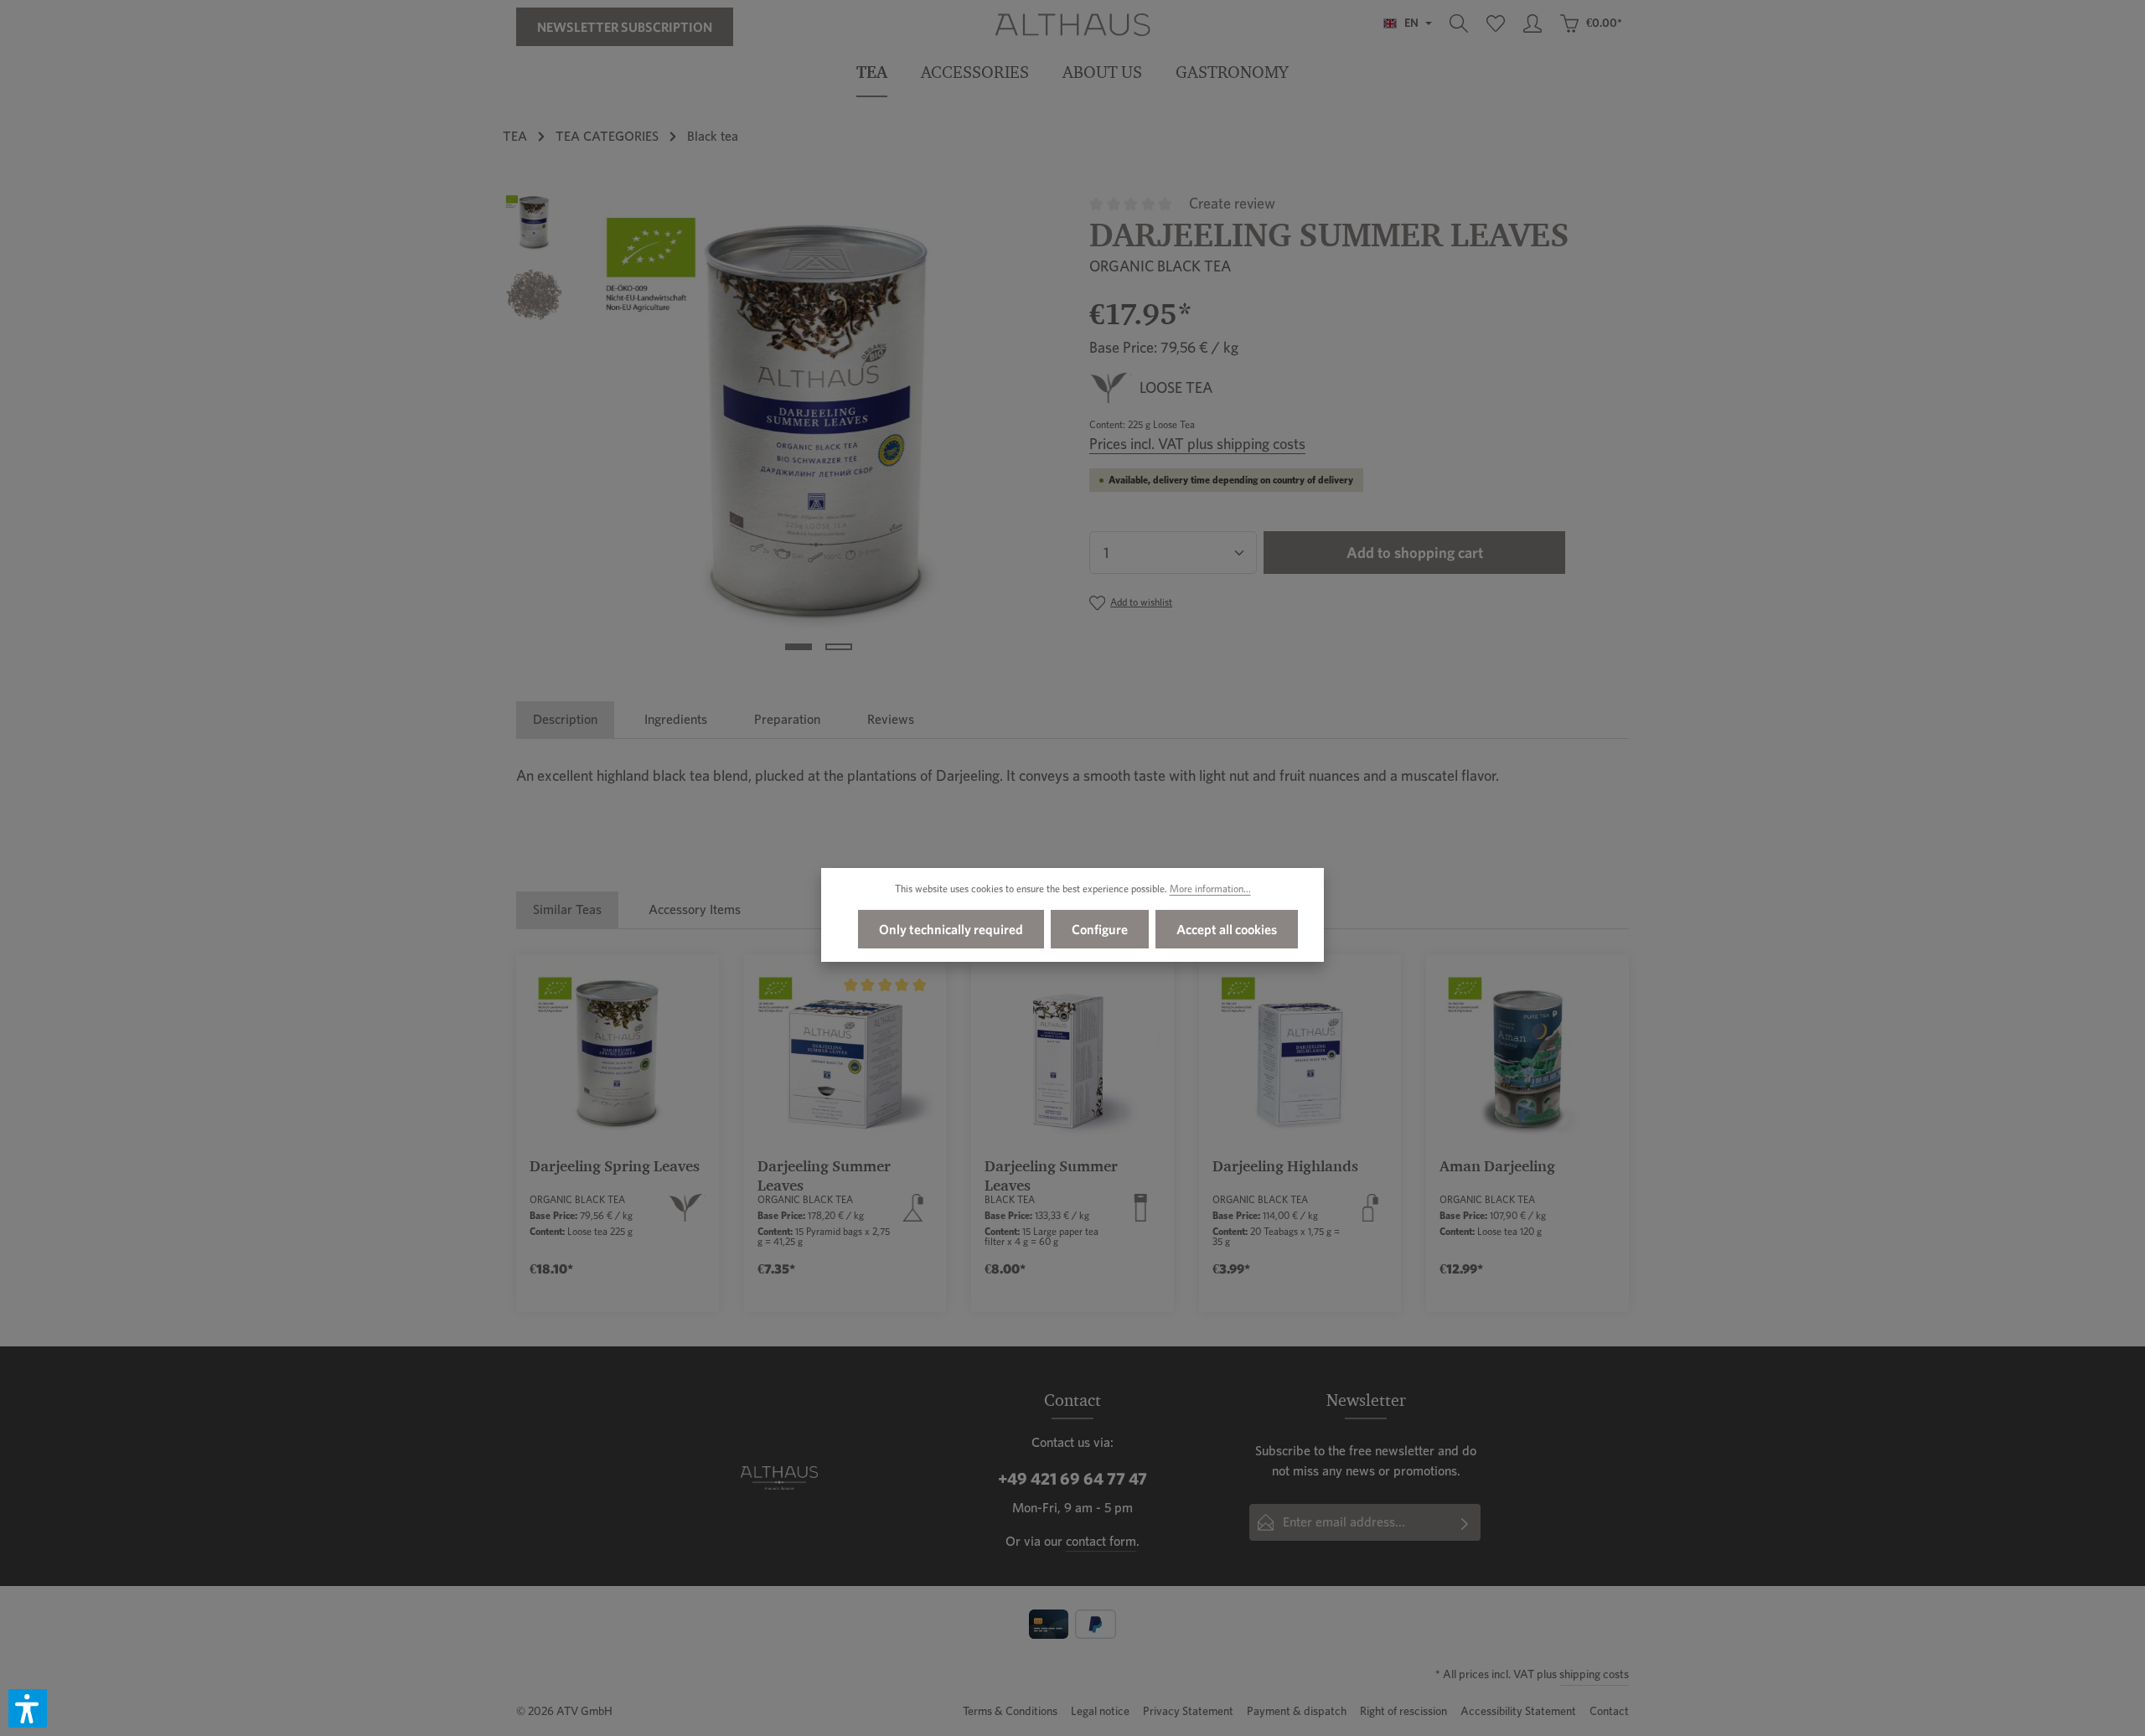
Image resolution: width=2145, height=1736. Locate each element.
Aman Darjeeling (1497, 1166)
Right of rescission (1403, 1711)
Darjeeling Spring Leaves (615, 1166)
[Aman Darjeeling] (1527, 1056)
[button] (28, 1708)
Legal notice (1100, 1711)
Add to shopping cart (1415, 553)
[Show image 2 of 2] (839, 647)
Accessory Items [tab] (695, 909)
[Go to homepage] (1072, 23)
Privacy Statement (1188, 1711)
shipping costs (1594, 1674)
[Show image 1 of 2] (799, 647)
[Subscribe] (1465, 1522)
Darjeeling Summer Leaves (824, 1175)
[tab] (565, 720)
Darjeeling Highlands (1285, 1166)
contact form (1101, 1541)
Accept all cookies (1227, 929)
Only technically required (951, 929)
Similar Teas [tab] (567, 909)
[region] (779, 428)
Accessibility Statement (1518, 1711)
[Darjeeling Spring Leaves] (618, 1056)
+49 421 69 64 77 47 (1072, 1479)
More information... (1210, 889)
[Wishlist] (1496, 23)
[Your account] (1533, 23)
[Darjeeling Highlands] (1300, 1056)
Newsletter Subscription (625, 27)
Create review (1232, 203)
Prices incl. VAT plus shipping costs (1197, 444)
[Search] (1459, 23)
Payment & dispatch (1297, 1711)
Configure (1100, 929)
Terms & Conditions (1010, 1711)
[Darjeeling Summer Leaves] (818, 428)
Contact (1609, 1711)
